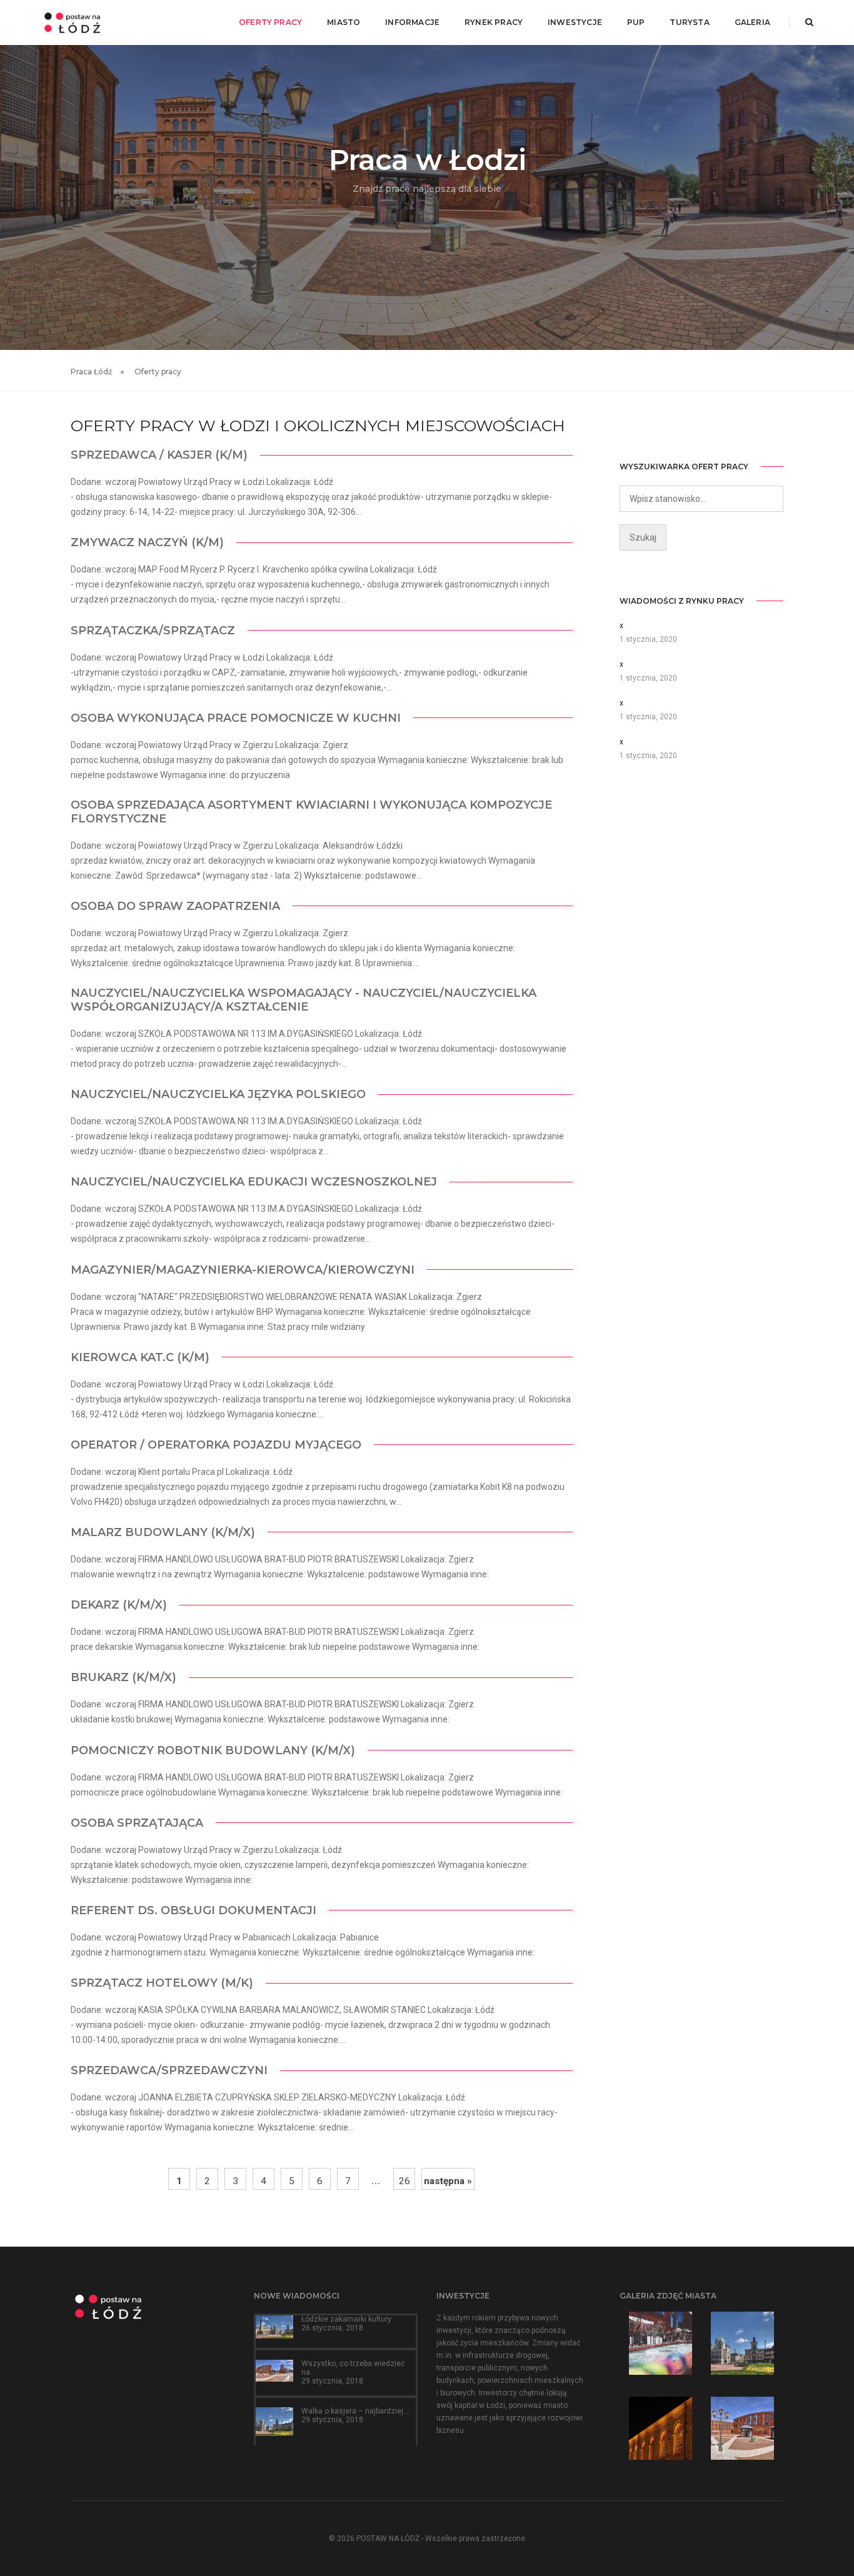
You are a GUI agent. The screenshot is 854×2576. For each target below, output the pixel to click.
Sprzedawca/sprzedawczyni (169, 2070)
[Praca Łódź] (72, 22)
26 (404, 2181)
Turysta (689, 22)
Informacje (412, 22)
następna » (448, 2181)
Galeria (752, 22)
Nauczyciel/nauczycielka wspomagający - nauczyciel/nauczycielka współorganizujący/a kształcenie (304, 1000)
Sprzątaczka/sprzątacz (153, 631)
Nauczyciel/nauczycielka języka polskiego (218, 1094)
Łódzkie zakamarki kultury (346, 2319)
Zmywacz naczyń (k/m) (147, 542)
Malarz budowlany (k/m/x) (163, 1532)
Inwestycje (575, 22)
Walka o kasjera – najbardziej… (355, 2411)
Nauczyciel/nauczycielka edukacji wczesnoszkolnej (254, 1182)
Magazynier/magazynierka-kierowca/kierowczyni (243, 1270)
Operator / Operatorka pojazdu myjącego (216, 1445)
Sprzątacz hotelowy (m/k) (162, 1983)
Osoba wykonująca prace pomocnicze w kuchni (236, 718)
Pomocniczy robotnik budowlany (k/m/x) (213, 1750)
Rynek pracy (494, 22)
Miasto (344, 22)
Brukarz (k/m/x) (123, 1677)
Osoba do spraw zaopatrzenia (175, 906)
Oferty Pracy (270, 22)
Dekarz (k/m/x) (119, 1605)
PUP (636, 22)
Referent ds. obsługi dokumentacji (193, 1910)
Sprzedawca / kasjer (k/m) (159, 455)
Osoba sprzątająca (137, 1823)
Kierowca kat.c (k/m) (140, 1357)
